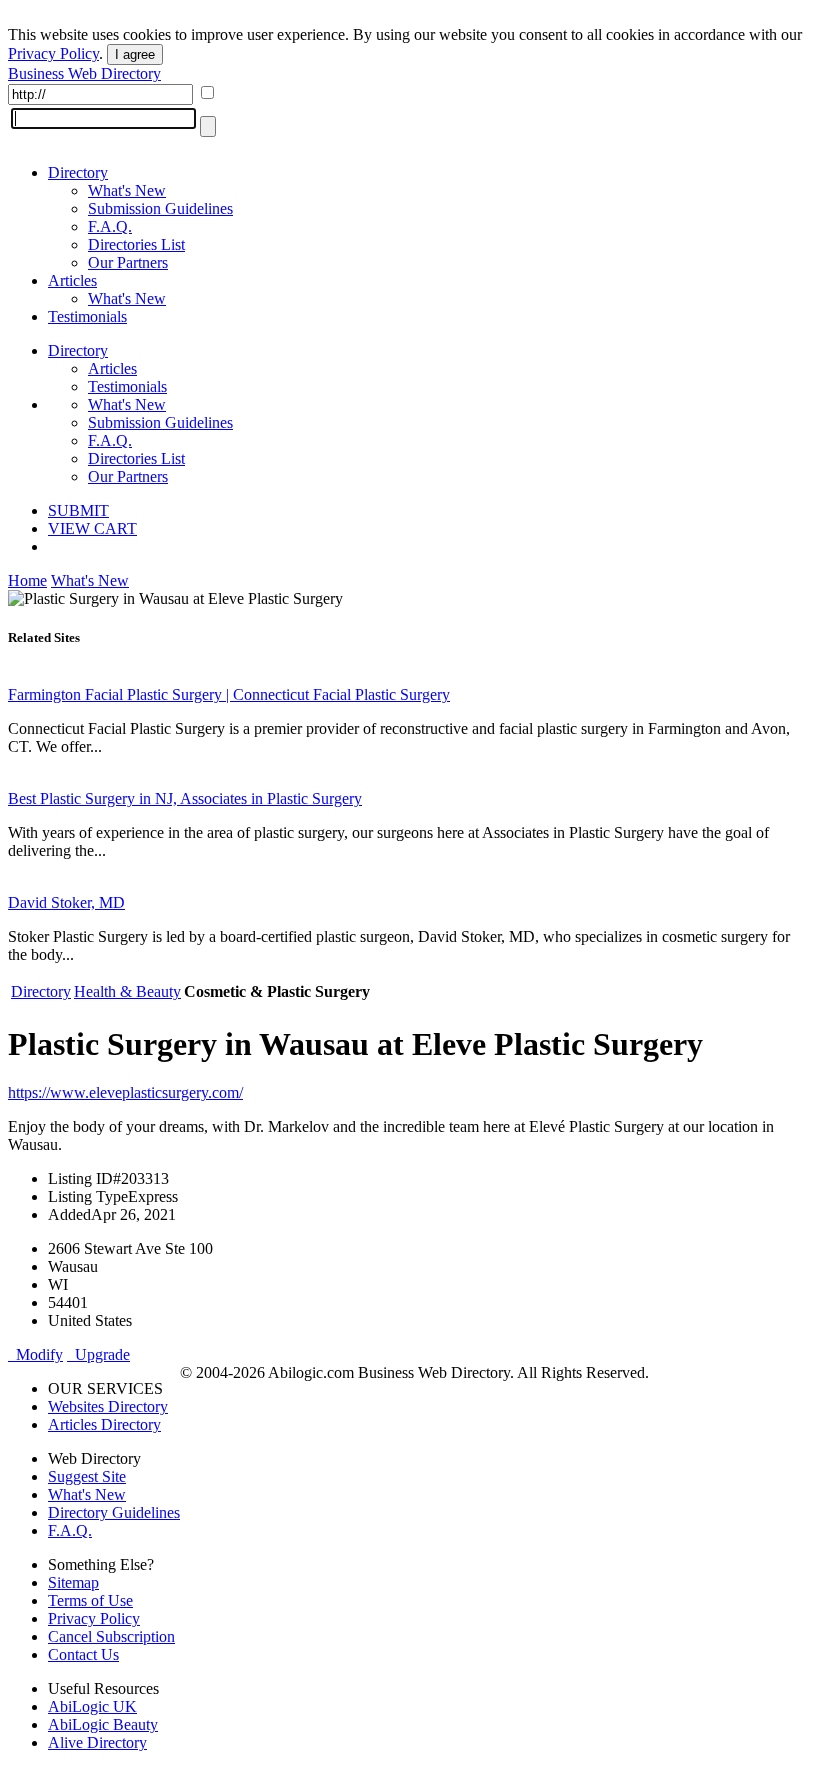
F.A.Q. (110, 226)
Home (27, 580)
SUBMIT (78, 510)
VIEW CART (92, 528)
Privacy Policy (53, 53)
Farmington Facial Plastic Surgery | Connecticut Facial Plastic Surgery (229, 694)
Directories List (136, 244)
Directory (78, 172)
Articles (72, 280)
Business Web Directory (84, 73)
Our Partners (128, 262)
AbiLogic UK (92, 1706)
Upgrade (98, 1354)
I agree (135, 54)
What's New (127, 190)
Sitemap (73, 1582)
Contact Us (83, 1654)
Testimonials (87, 316)
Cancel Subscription (111, 1636)
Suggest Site (87, 1476)
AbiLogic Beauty (103, 1724)
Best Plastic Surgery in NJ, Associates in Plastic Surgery (185, 798)
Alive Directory (97, 1742)
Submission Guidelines (160, 208)
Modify (35, 1354)
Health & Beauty (127, 991)
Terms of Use (90, 1600)
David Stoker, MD (66, 902)
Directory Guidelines (114, 1512)
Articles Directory (104, 1424)
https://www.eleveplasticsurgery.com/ (125, 1092)
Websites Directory (108, 1406)
